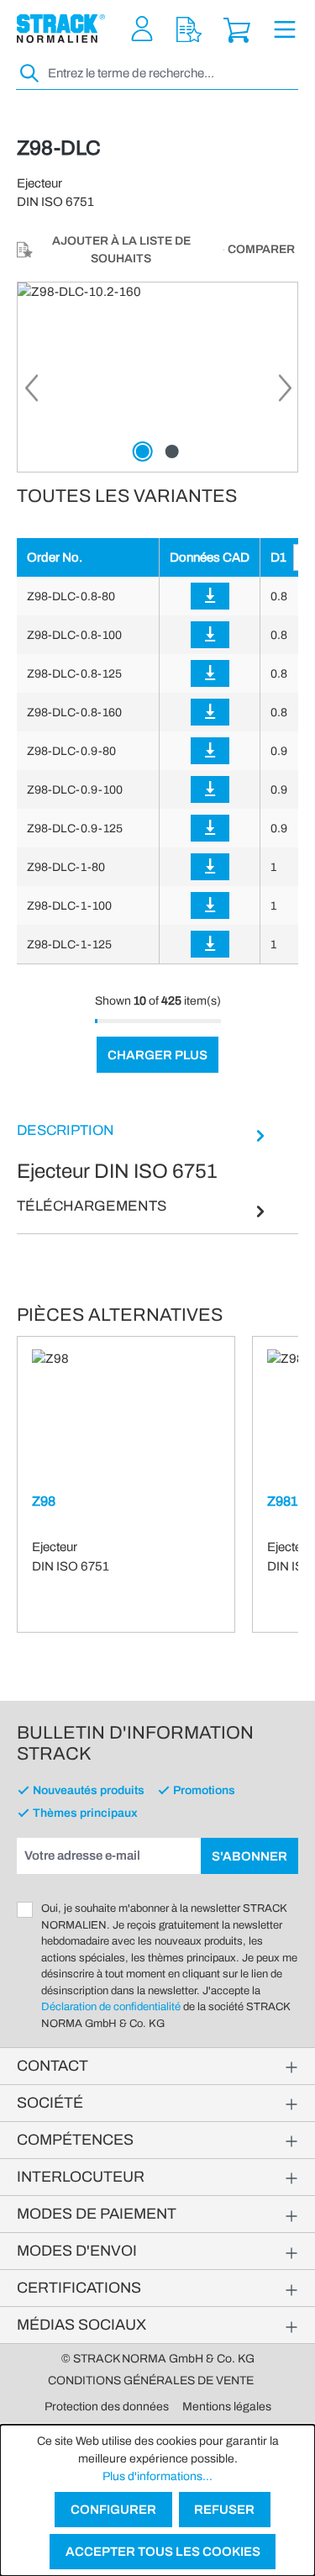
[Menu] (285, 29)
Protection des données (107, 2407)
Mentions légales (227, 2407)
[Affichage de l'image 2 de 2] (172, 451)
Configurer (113, 2510)
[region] (157, 377)
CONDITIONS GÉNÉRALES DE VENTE (151, 2381)
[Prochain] (285, 393)
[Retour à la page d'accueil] (61, 29)
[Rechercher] (30, 74)
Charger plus (157, 1055)
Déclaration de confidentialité (111, 2007)
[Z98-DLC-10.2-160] (157, 377)
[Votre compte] (142, 29)
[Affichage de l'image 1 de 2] (143, 451)
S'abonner (249, 1856)
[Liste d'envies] (189, 29)
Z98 (44, 1501)
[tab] (143, 1153)
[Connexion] (210, 596)
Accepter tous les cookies (163, 2552)
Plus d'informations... (157, 2476)
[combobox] (171, 74)
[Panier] (237, 29)
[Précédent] (30, 393)
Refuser (224, 2510)
